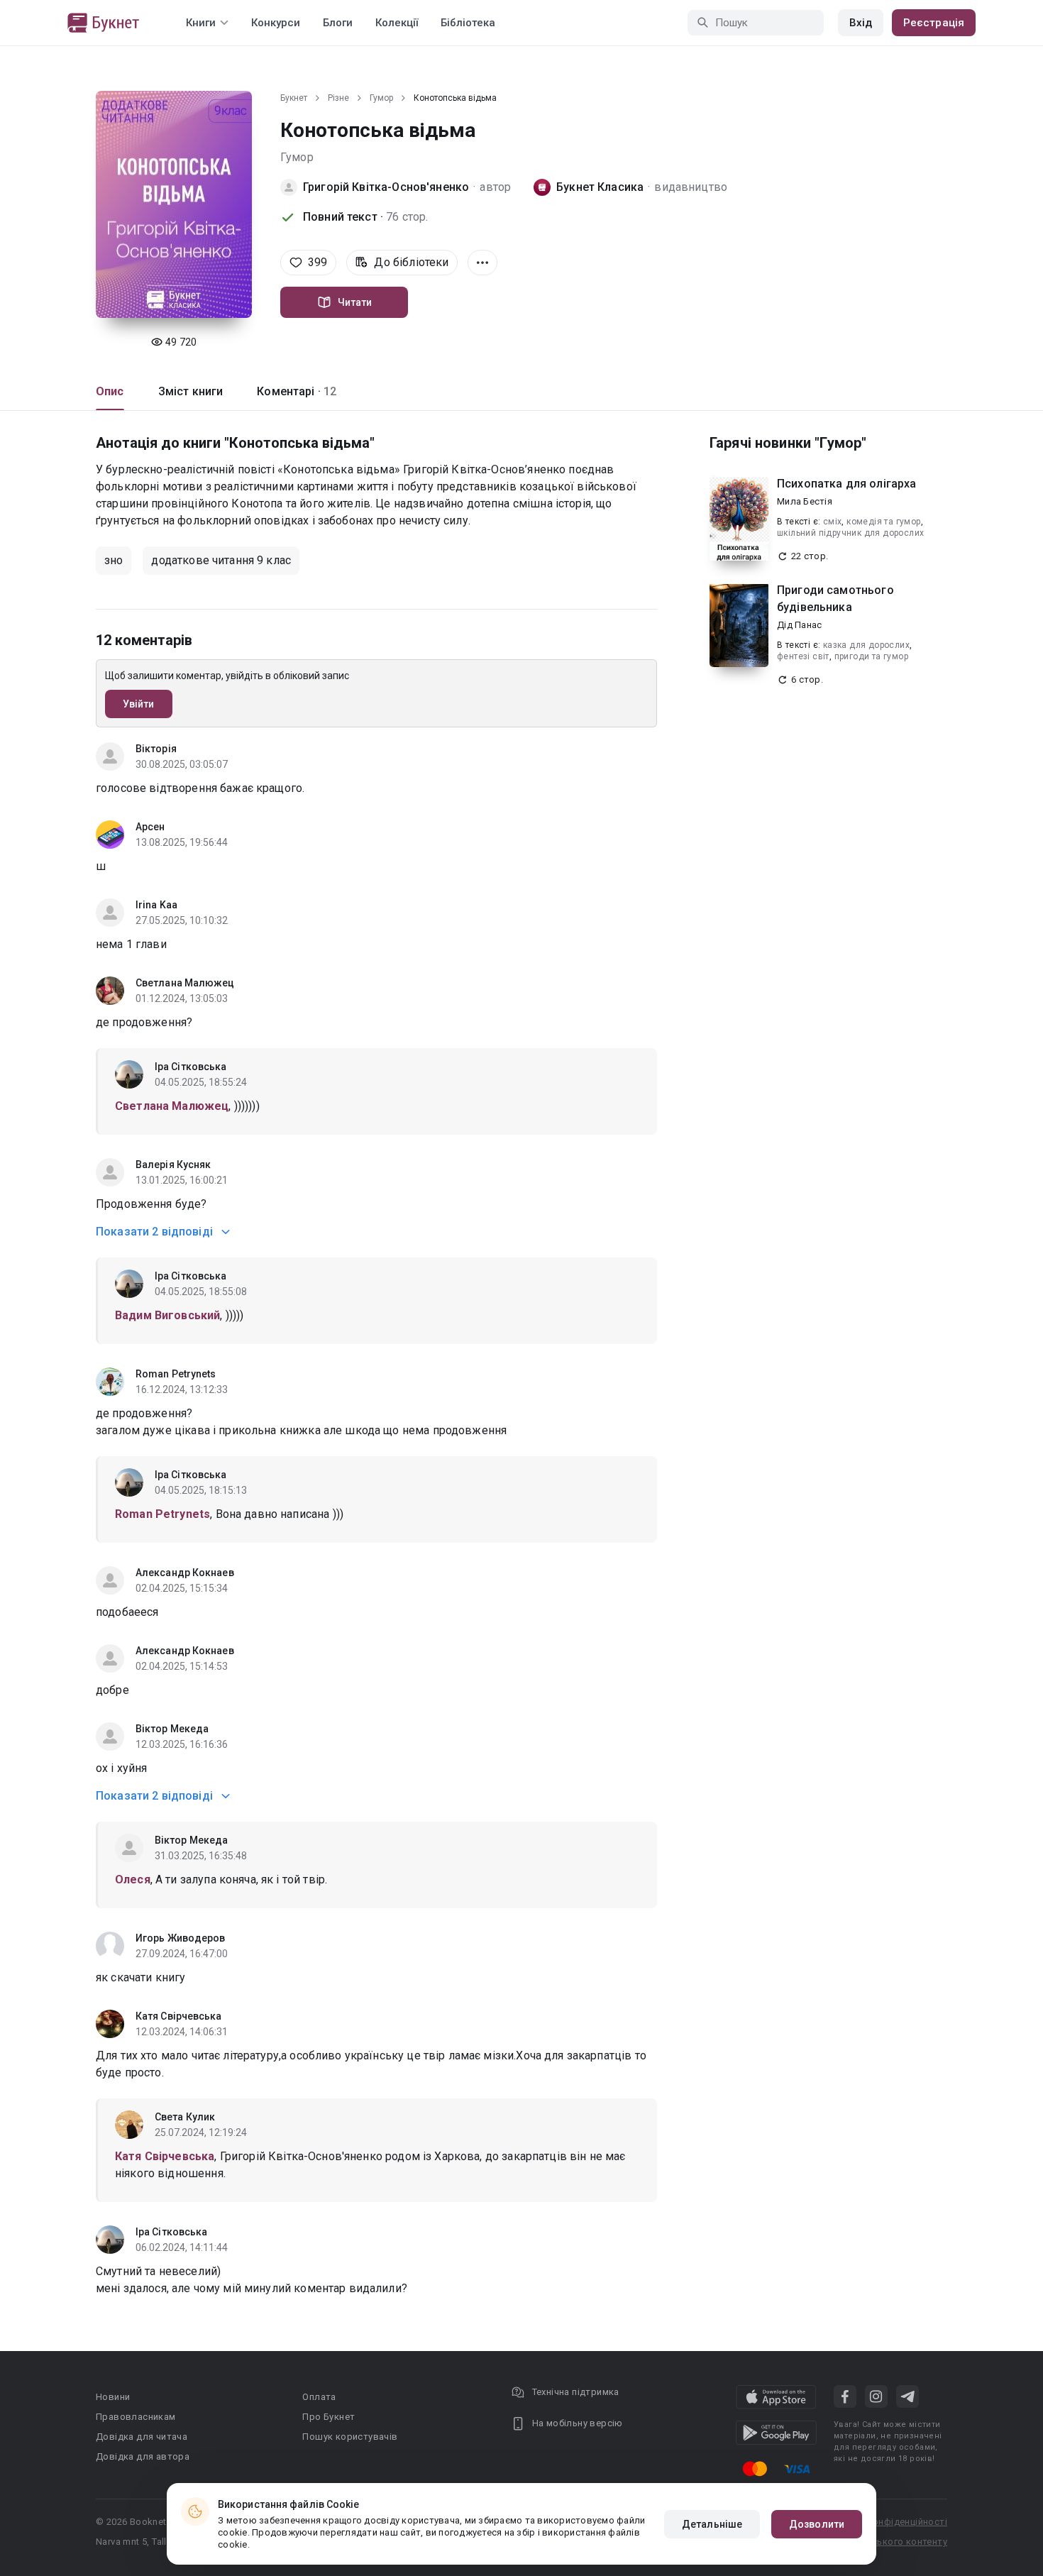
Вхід (861, 23)
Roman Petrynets (176, 1374)
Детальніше (712, 2524)
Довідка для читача (142, 2437)
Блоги (338, 23)
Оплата (319, 2397)
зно (114, 560)
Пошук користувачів (350, 2437)
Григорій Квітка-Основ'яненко (386, 187)
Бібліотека (468, 23)
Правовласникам (136, 2417)
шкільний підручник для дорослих (850, 533)
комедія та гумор (883, 522)
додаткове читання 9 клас (221, 560)
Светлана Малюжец (185, 983)
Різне (338, 98)
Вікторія (156, 749)
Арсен (150, 827)
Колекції (397, 23)
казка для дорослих (866, 645)
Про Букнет (329, 2417)
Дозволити (817, 2524)
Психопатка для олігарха (846, 484)
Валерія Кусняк (173, 1165)
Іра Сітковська (191, 1067)
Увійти (139, 704)
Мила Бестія (805, 501)
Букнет (294, 98)
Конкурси (276, 23)
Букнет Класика (600, 187)
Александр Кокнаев (185, 1573)
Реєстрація (934, 23)
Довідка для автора (143, 2456)
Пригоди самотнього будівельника (835, 599)
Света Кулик (185, 2117)
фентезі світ (803, 656)
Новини (113, 2397)
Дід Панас (799, 625)
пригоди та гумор (871, 656)
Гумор (381, 98)
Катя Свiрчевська (179, 2016)
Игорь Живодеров (181, 1938)
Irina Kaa (156, 905)
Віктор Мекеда (172, 1729)
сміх (833, 522)
